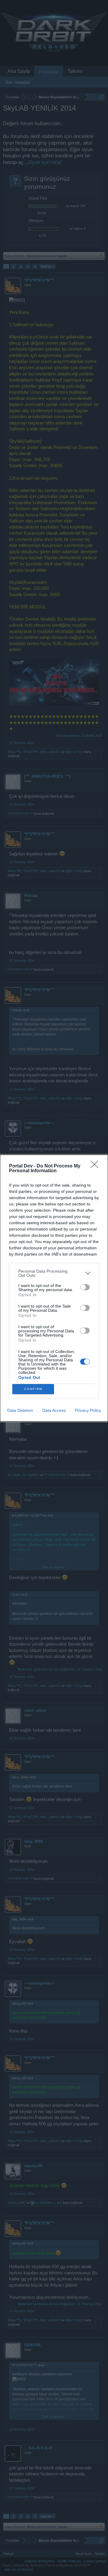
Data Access (54, 1410)
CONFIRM (33, 1389)
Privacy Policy (88, 1410)
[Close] (96, 1166)
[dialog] (54, 1288)
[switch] (85, 1287)
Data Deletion (20, 1410)
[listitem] (54, 1273)
